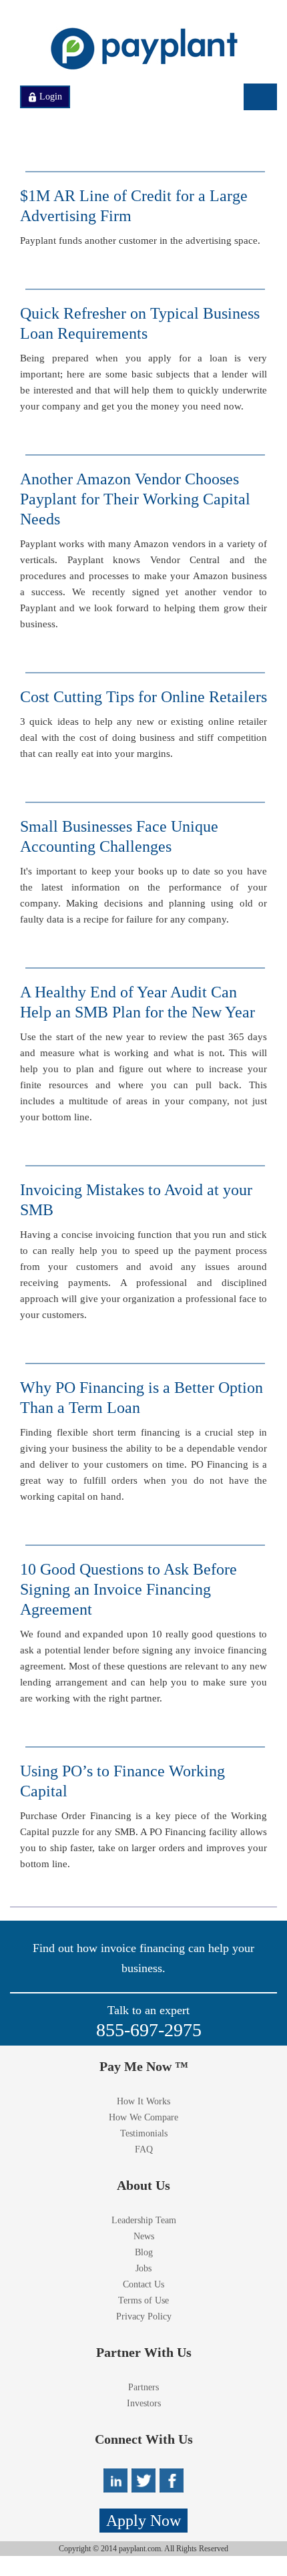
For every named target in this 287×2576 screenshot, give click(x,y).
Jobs (143, 2268)
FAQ (144, 2149)
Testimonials (144, 2133)
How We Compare (143, 2117)
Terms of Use (143, 2300)
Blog (144, 2252)
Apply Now (143, 2521)
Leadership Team (144, 2220)
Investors (144, 2403)
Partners (143, 2387)
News (144, 2236)
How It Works (143, 2101)
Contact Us (143, 2284)
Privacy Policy (144, 2316)
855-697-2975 (149, 2030)
